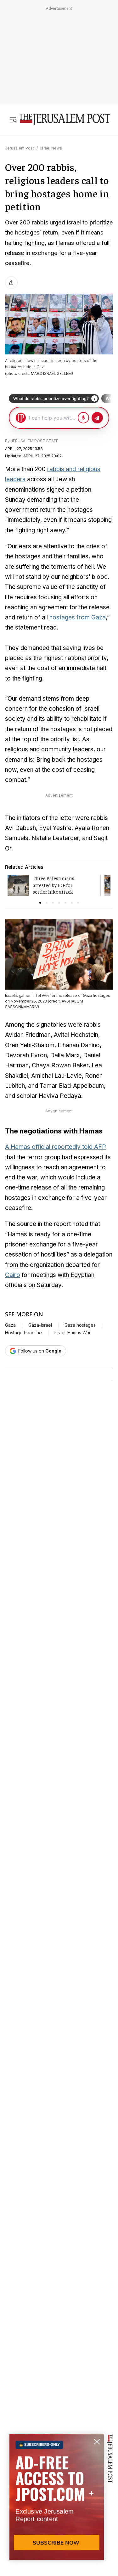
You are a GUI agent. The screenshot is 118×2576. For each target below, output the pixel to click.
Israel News (51, 148)
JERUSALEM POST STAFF (34, 441)
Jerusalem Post (20, 148)
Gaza (10, 1325)
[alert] (57, 2504)
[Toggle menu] (13, 120)
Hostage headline (23, 1333)
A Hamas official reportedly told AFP (56, 1147)
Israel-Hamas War (73, 1333)
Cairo (13, 1275)
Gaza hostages (80, 1325)
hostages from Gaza (78, 617)
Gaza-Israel (40, 1325)
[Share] (11, 283)
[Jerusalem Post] (65, 120)
